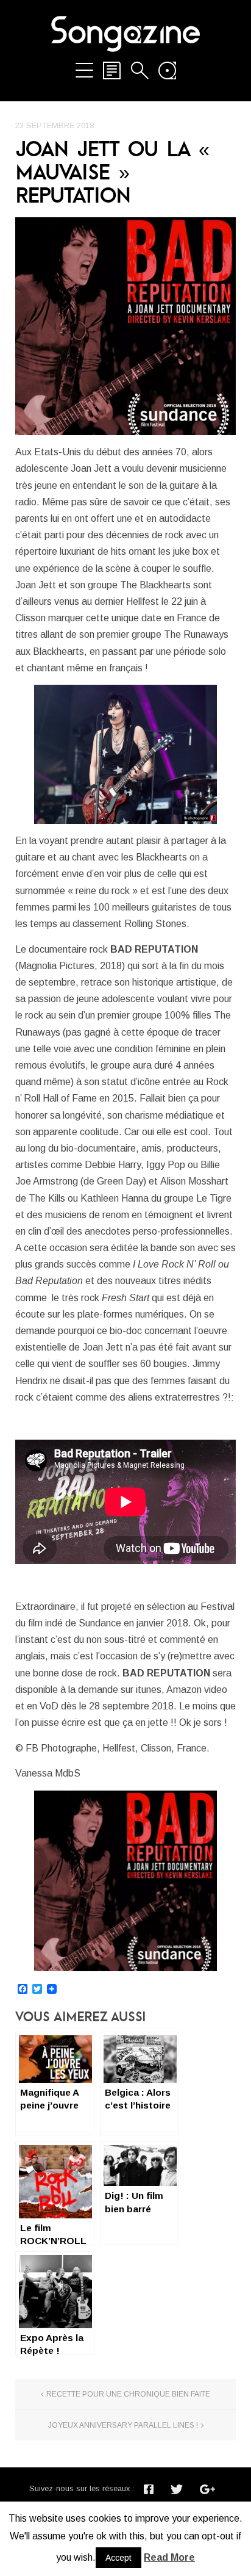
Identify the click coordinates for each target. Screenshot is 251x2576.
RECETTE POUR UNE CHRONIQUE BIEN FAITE (128, 2394)
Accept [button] (118, 2558)
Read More (169, 2557)
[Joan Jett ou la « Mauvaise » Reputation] (125, 326)
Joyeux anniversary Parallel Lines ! (123, 2425)
